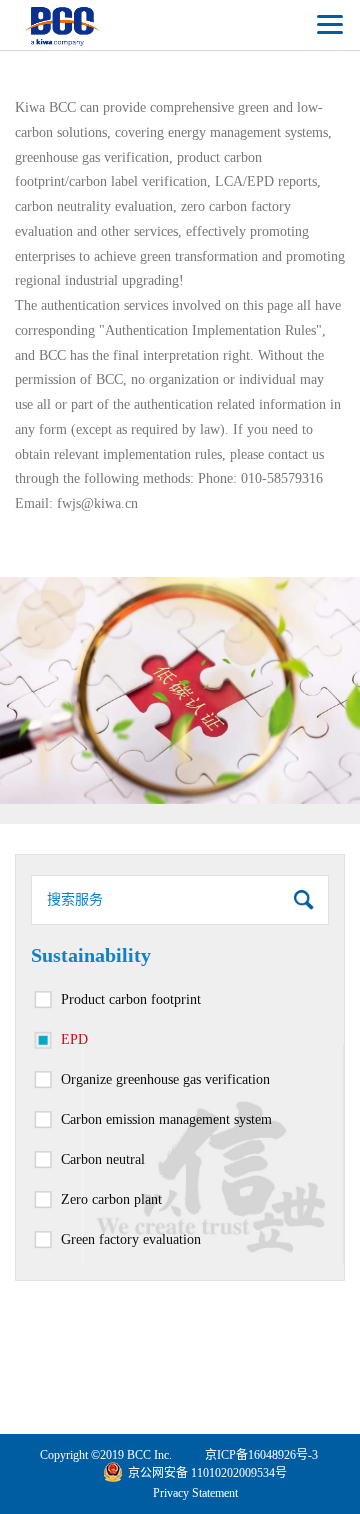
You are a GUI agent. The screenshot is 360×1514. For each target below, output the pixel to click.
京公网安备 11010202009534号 (207, 1473)
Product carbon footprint (131, 999)
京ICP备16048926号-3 (261, 1455)
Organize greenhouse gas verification (165, 1079)
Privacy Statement (195, 1493)
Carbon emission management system (166, 1119)
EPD (74, 1039)
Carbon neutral (103, 1159)
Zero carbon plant (111, 1199)
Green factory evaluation (131, 1239)
